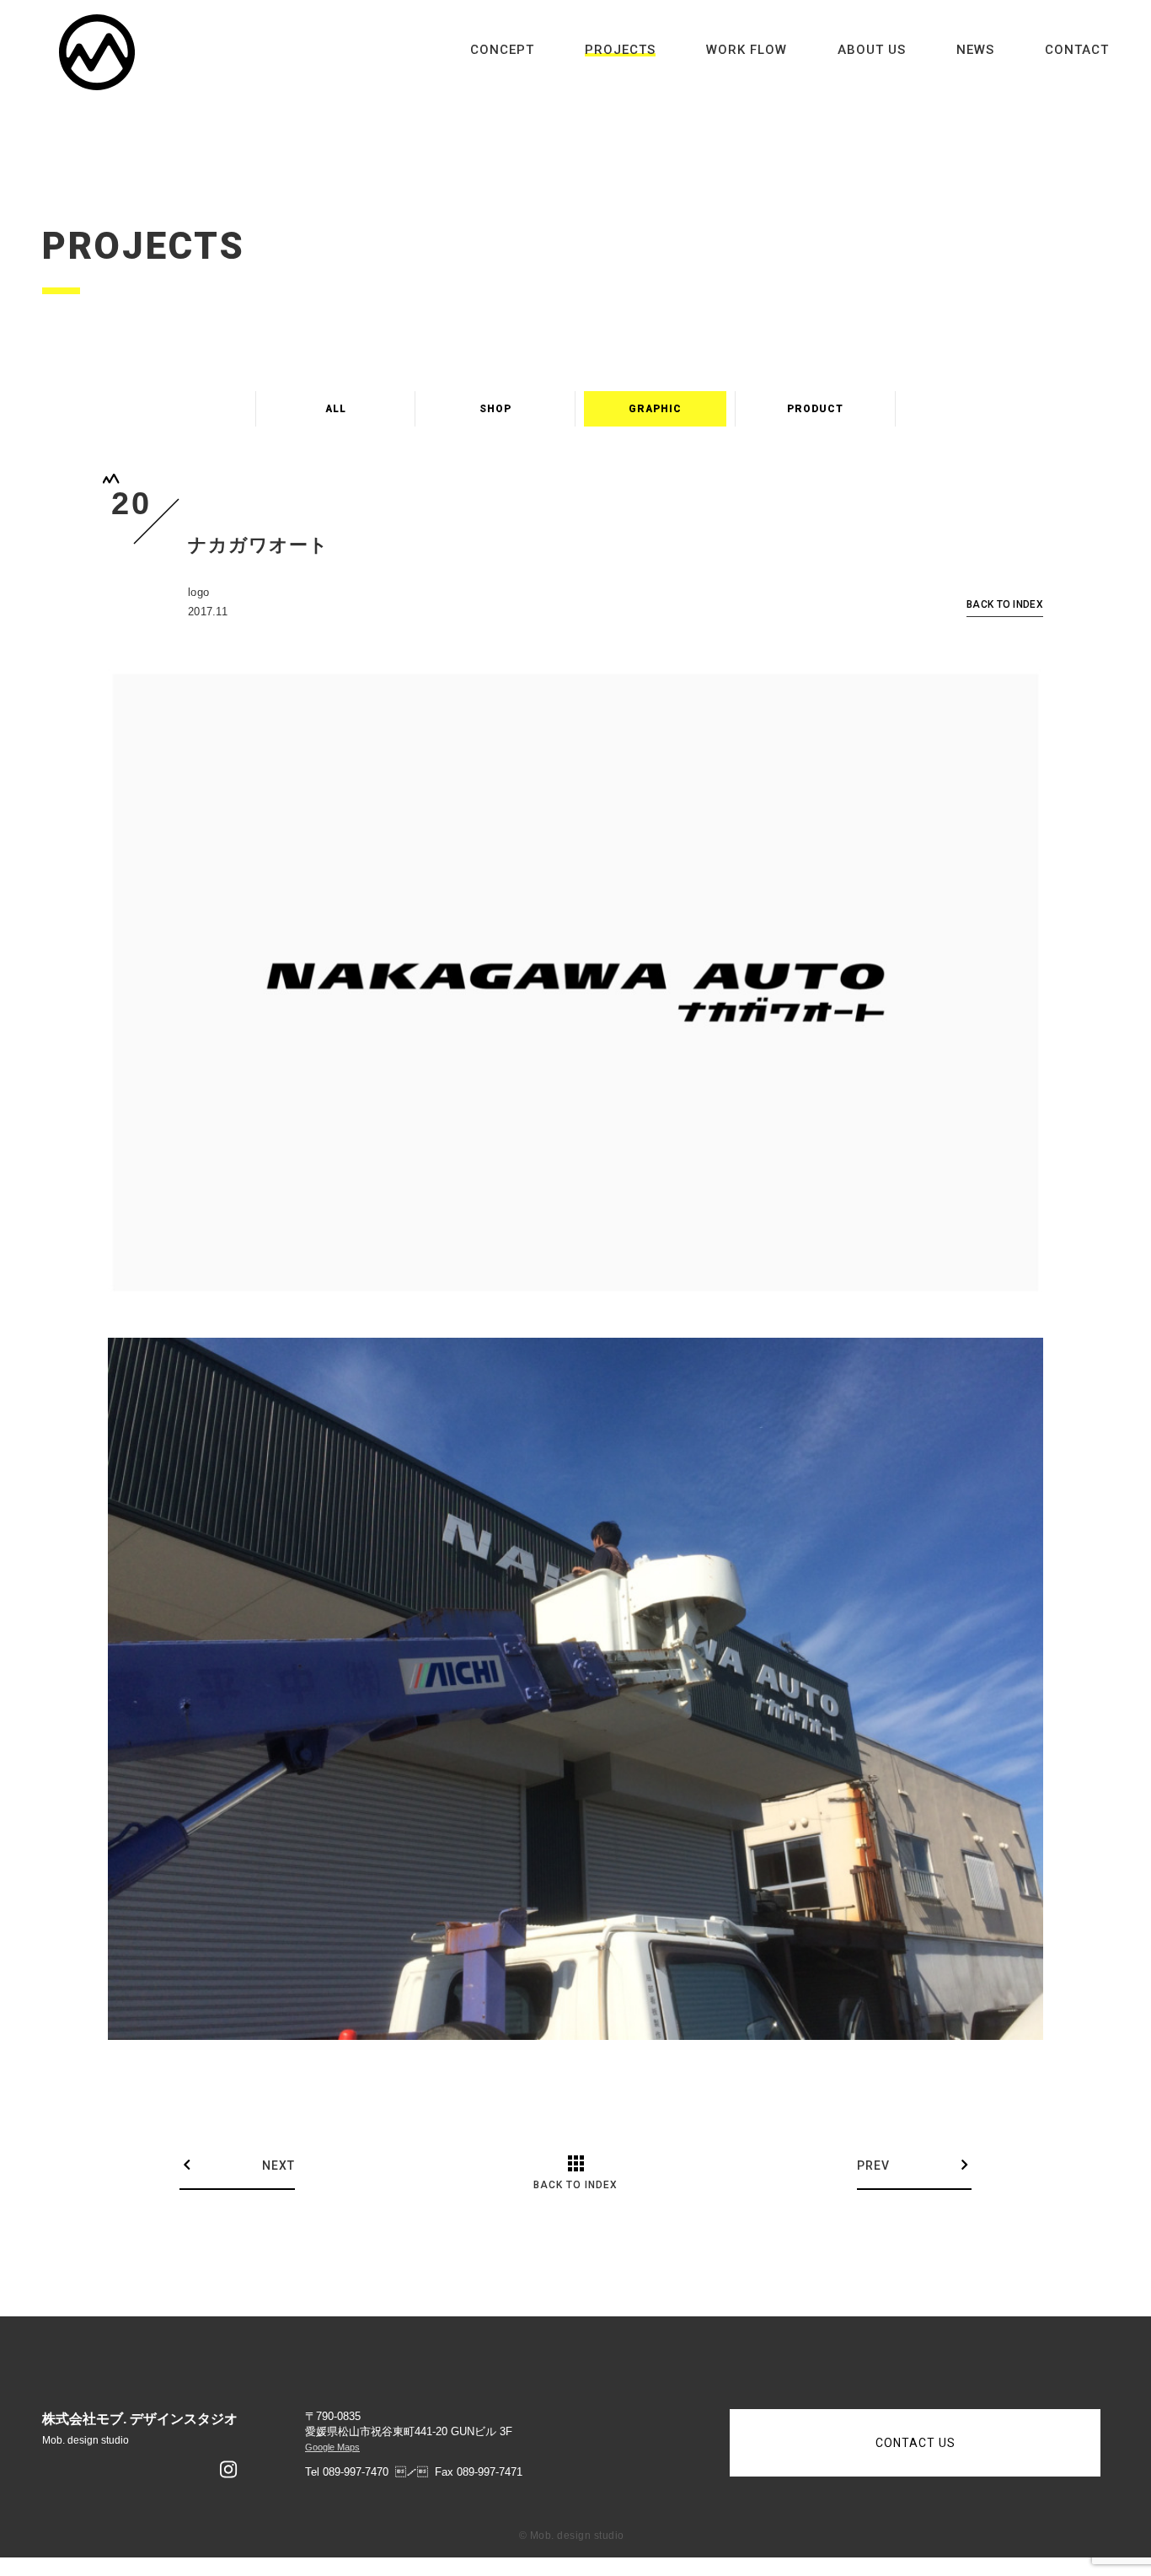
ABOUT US (872, 50)
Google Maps (332, 2447)
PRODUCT (815, 409)
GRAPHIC (655, 409)
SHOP (495, 409)
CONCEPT (502, 50)
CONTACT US (915, 2443)
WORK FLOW (747, 50)
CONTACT (1077, 50)
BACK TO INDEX (1005, 605)
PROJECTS (620, 50)
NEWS (975, 50)
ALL (336, 409)
